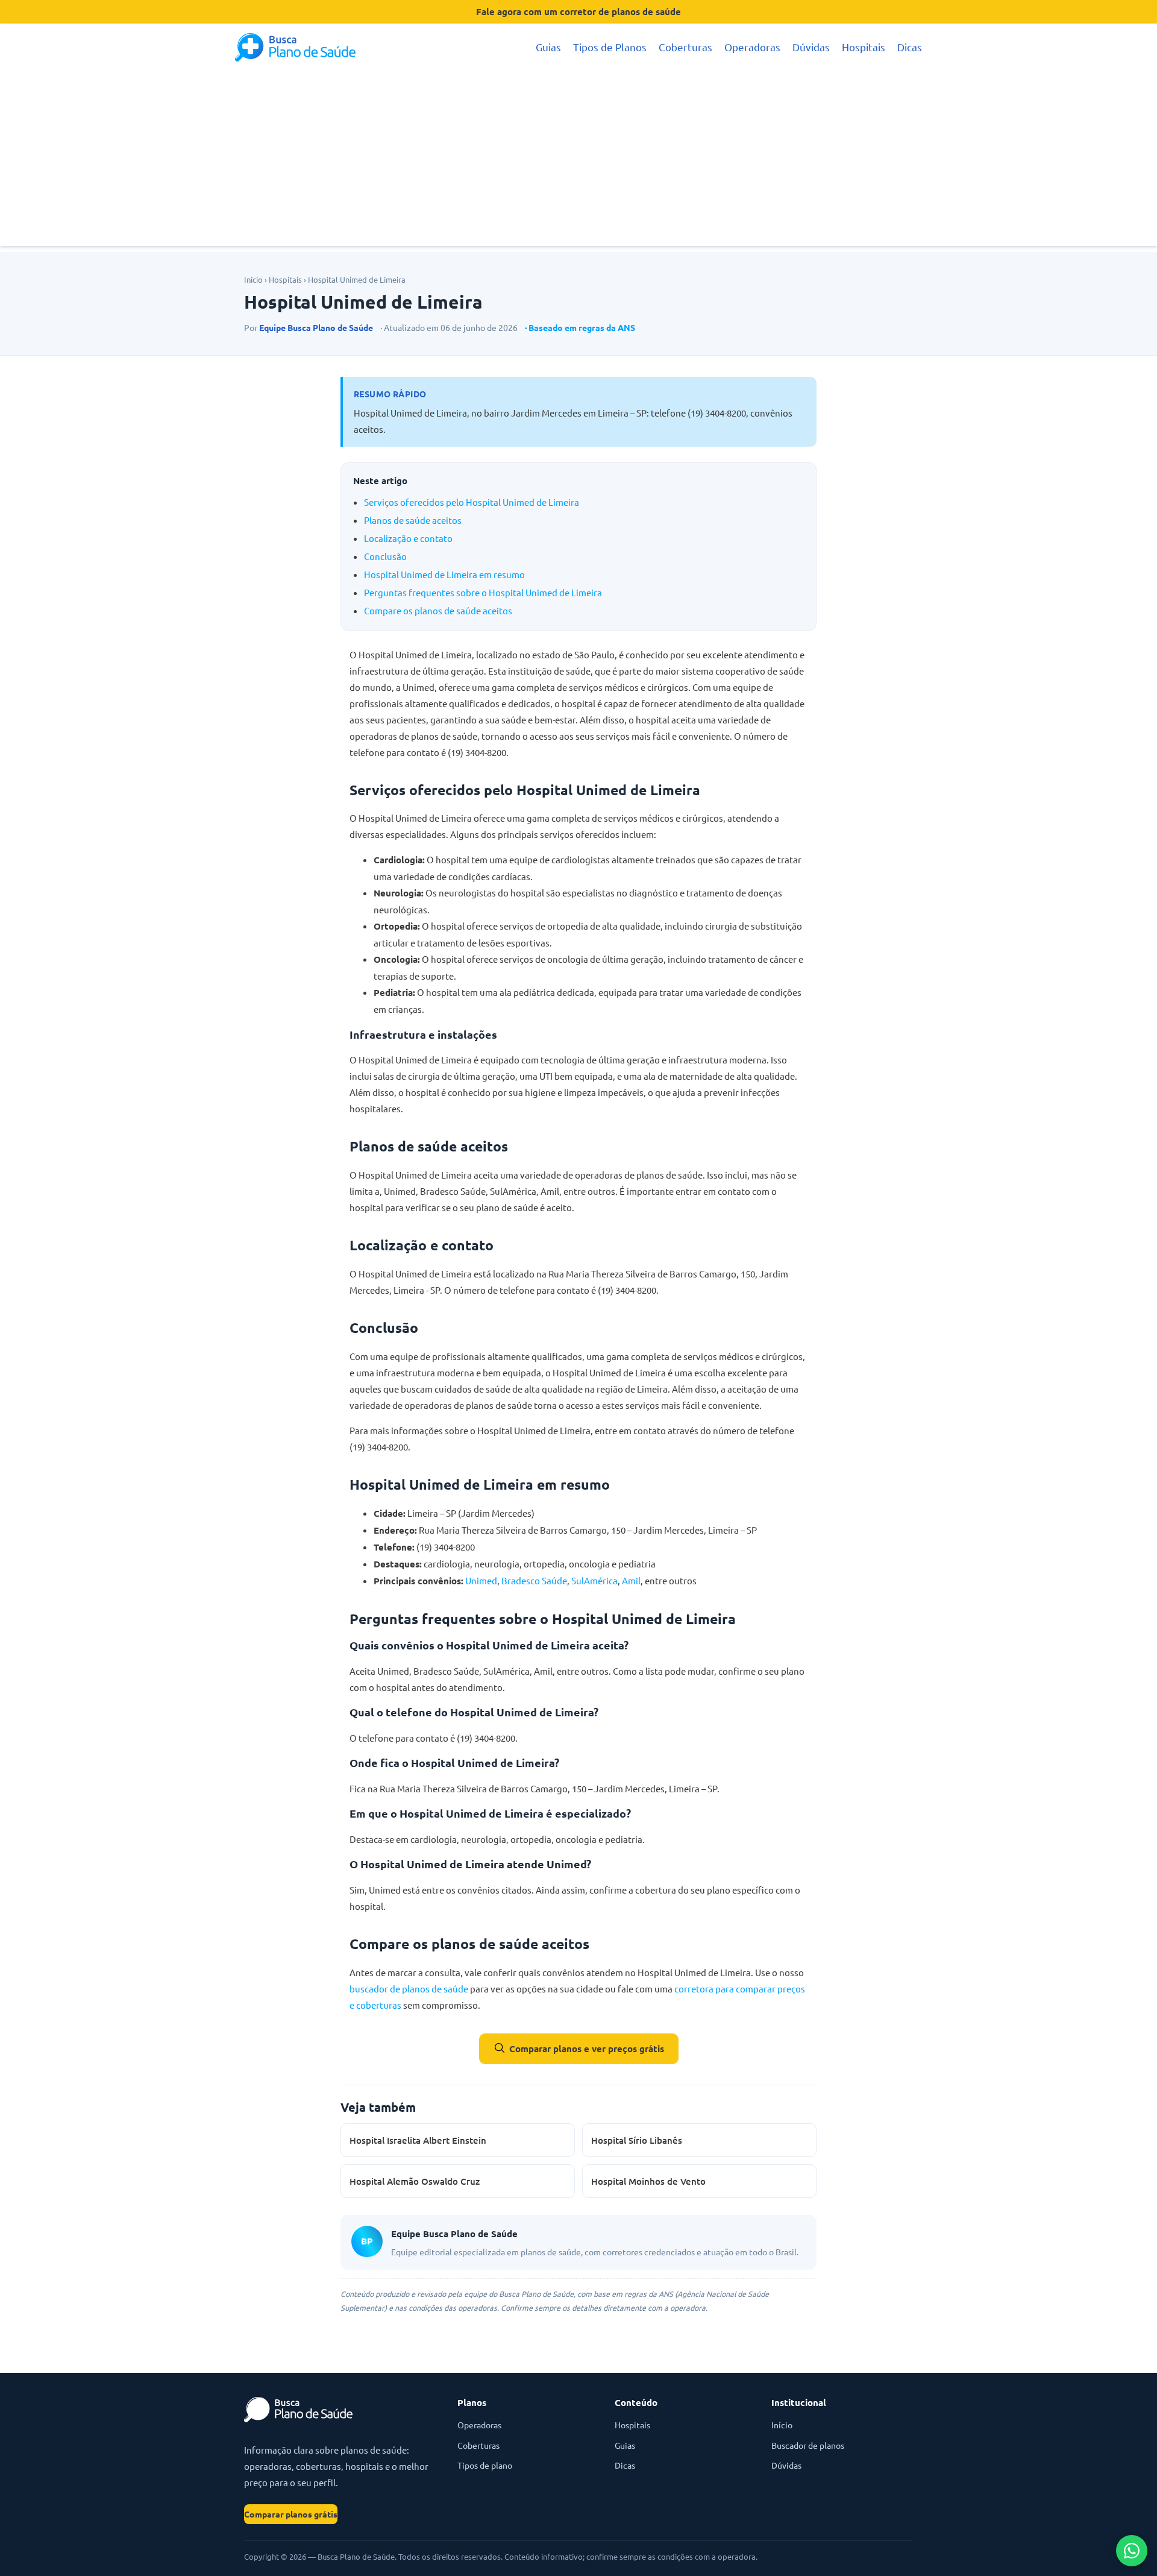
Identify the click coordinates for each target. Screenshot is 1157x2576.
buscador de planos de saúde (409, 1989)
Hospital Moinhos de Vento (648, 2181)
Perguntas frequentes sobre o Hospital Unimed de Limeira (483, 592)
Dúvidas (811, 47)
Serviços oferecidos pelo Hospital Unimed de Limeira (472, 502)
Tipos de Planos (610, 47)
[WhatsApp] (1132, 2551)
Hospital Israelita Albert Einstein (418, 2140)
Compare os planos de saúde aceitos (438, 610)
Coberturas (685, 47)
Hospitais (864, 47)
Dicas (910, 47)
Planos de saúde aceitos (413, 520)
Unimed (481, 1580)
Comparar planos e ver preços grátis (587, 2049)
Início (253, 279)
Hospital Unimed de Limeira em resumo (444, 574)
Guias (548, 47)
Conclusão (385, 556)
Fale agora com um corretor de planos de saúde (578, 11)
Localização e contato (408, 538)
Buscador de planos (808, 2445)
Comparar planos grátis (291, 2514)
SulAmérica (594, 1580)
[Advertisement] (578, 162)
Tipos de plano (485, 2465)
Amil (631, 1580)
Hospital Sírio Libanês (637, 2140)
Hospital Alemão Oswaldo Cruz (415, 2181)
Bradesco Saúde (534, 1580)
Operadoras (752, 47)
